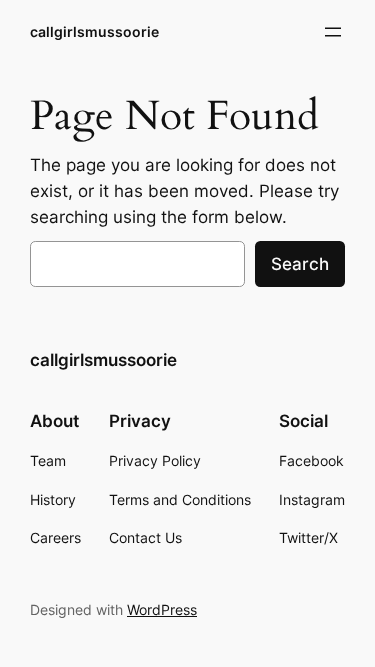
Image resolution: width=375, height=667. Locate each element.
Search (300, 264)
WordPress (162, 609)
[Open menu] (333, 32)
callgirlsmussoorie (94, 31)
